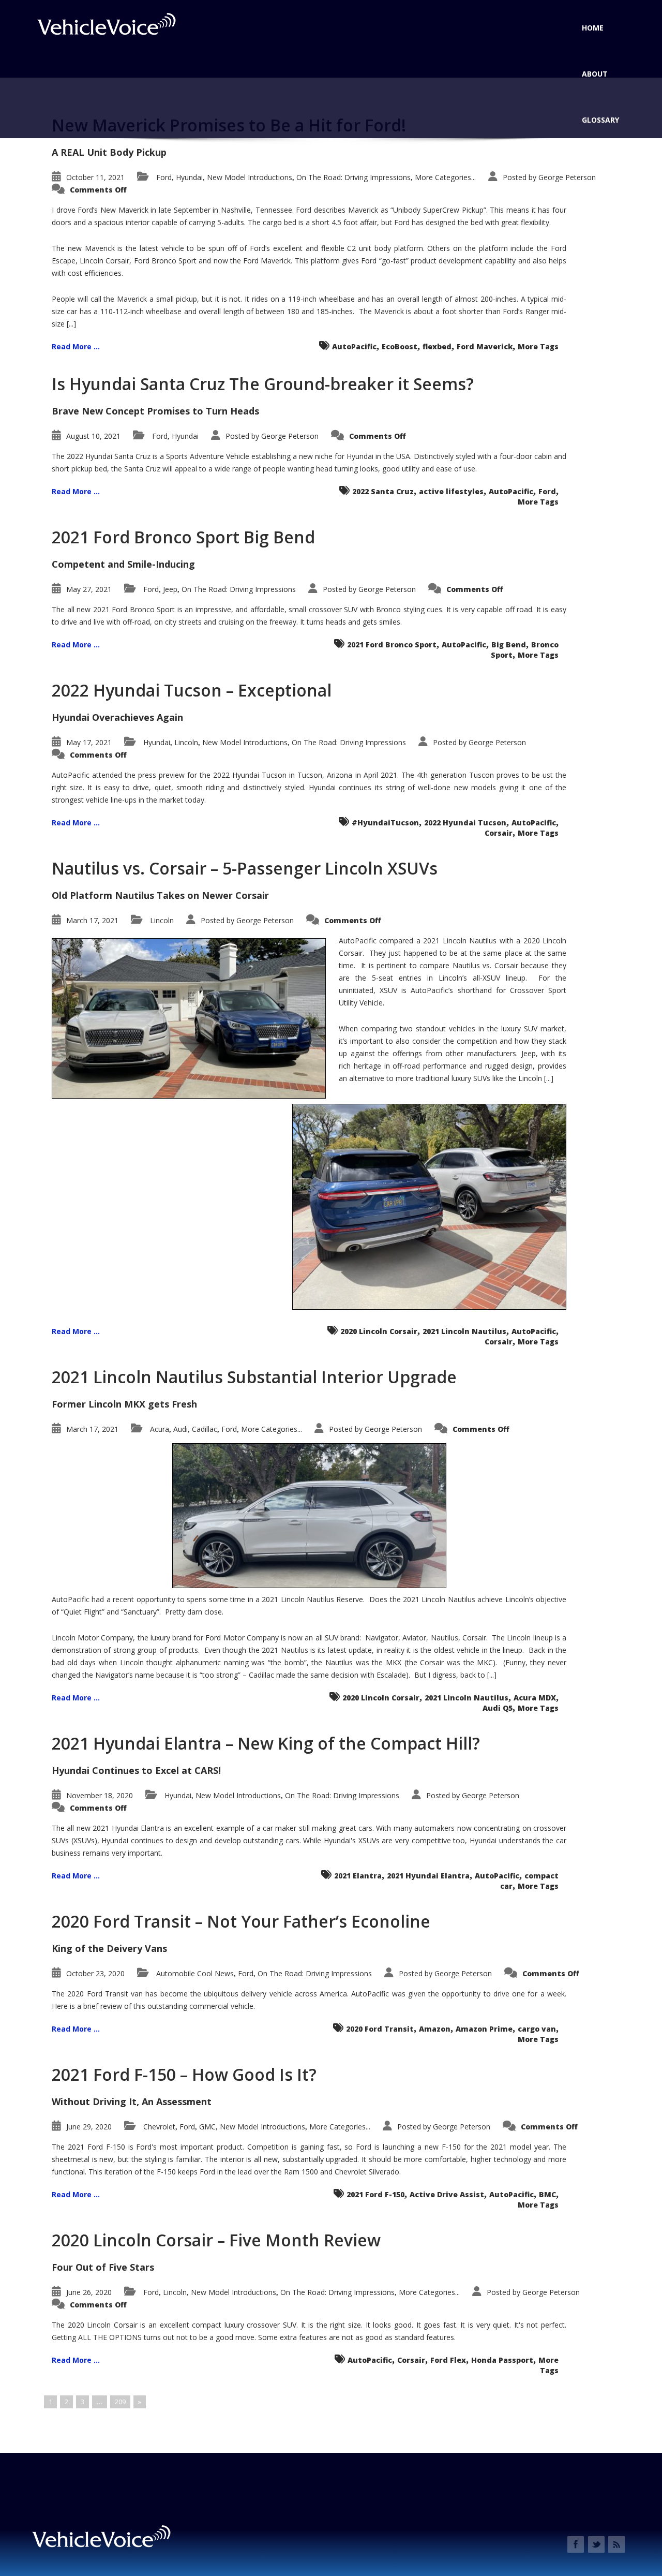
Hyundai (189, 177)
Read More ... (76, 346)
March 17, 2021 (92, 920)
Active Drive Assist (447, 2194)
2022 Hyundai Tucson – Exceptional (192, 690)
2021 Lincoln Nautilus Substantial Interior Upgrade (254, 1377)
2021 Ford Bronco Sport (392, 645)
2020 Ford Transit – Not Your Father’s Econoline (241, 1921)
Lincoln (186, 742)
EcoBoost (400, 346)
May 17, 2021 (89, 742)
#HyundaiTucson (385, 823)
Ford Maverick (485, 346)
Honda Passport (502, 2360)
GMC (207, 2127)
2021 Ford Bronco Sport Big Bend (183, 537)
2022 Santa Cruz (383, 491)
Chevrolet (159, 2127)
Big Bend (509, 645)
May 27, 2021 (89, 589)
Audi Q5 (498, 1708)
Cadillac (205, 1429)
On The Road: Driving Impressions (353, 177)
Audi (180, 1429)
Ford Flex (448, 2360)
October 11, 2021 (95, 177)
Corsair (499, 833)
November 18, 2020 (100, 1795)
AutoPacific (354, 346)
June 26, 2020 (89, 2292)
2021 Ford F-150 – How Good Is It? (184, 2074)
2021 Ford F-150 (375, 2194)
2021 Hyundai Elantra (428, 1876)
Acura (160, 1429)
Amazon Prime (484, 2029)
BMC (547, 2194)
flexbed (437, 346)
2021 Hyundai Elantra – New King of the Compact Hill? (266, 1743)
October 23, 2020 (95, 1973)
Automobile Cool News (195, 1973)
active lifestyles (451, 491)
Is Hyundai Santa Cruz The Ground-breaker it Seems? (263, 384)
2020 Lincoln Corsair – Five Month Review (216, 2240)
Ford (164, 177)
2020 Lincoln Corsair (379, 1331)
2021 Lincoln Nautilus (464, 1331)
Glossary (600, 120)
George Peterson (567, 177)
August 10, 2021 (93, 436)
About (595, 74)
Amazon (435, 2029)
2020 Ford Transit (380, 2029)
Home (593, 28)
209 (120, 2402)
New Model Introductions (250, 177)
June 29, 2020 (89, 2127)
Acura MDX (535, 1698)
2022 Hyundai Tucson (465, 823)
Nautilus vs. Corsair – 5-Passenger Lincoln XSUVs (245, 868)
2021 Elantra (358, 1876)
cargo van (537, 2029)
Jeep (170, 589)
